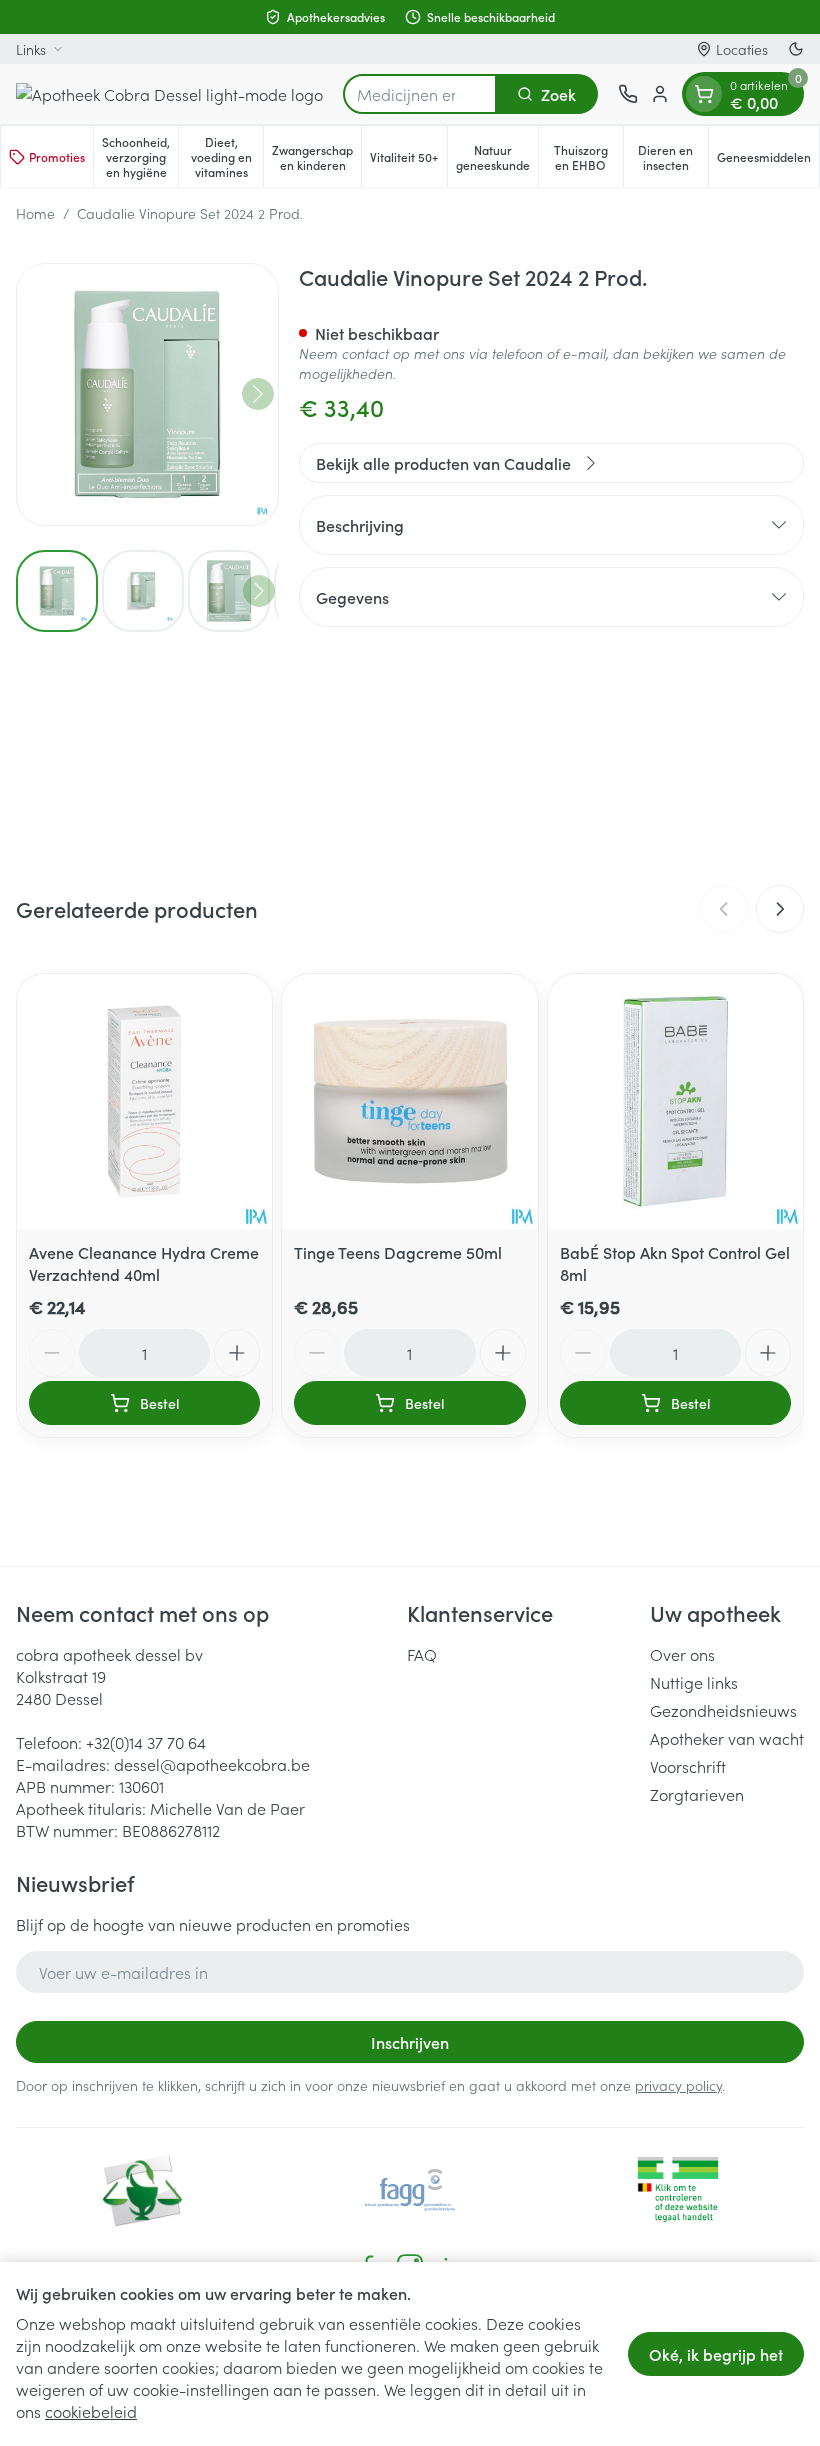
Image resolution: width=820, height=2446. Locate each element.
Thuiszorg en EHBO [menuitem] (588, 157)
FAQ (422, 1654)
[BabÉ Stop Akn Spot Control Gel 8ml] (675, 1101)
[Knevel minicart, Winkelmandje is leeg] (704, 94)
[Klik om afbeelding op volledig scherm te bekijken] (147, 394)
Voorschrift (688, 1766)
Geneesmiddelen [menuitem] (768, 160)
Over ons (682, 1654)
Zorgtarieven (697, 1794)
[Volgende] (258, 394)
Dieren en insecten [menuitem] (673, 157)
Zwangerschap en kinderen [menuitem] (316, 157)
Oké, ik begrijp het (716, 2354)
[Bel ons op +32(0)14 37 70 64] (628, 94)
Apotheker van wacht (727, 1738)
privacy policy (678, 2085)
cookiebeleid (91, 2411)
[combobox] (420, 94)
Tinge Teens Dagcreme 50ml (398, 1252)
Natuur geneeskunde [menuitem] (497, 157)
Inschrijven (410, 2042)
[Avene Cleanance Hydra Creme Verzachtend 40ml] (144, 1101)
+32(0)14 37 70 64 (146, 1742)
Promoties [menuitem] (57, 156)
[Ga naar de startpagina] (169, 94)
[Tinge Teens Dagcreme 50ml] (409, 1101)
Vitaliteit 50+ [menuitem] (408, 160)
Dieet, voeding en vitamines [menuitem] (227, 156)
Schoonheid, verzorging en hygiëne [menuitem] (140, 156)
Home (35, 213)
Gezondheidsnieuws (723, 1710)
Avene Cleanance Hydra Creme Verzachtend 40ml (144, 1263)
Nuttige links (694, 1682)
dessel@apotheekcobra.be (212, 1764)
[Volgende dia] (780, 909)
